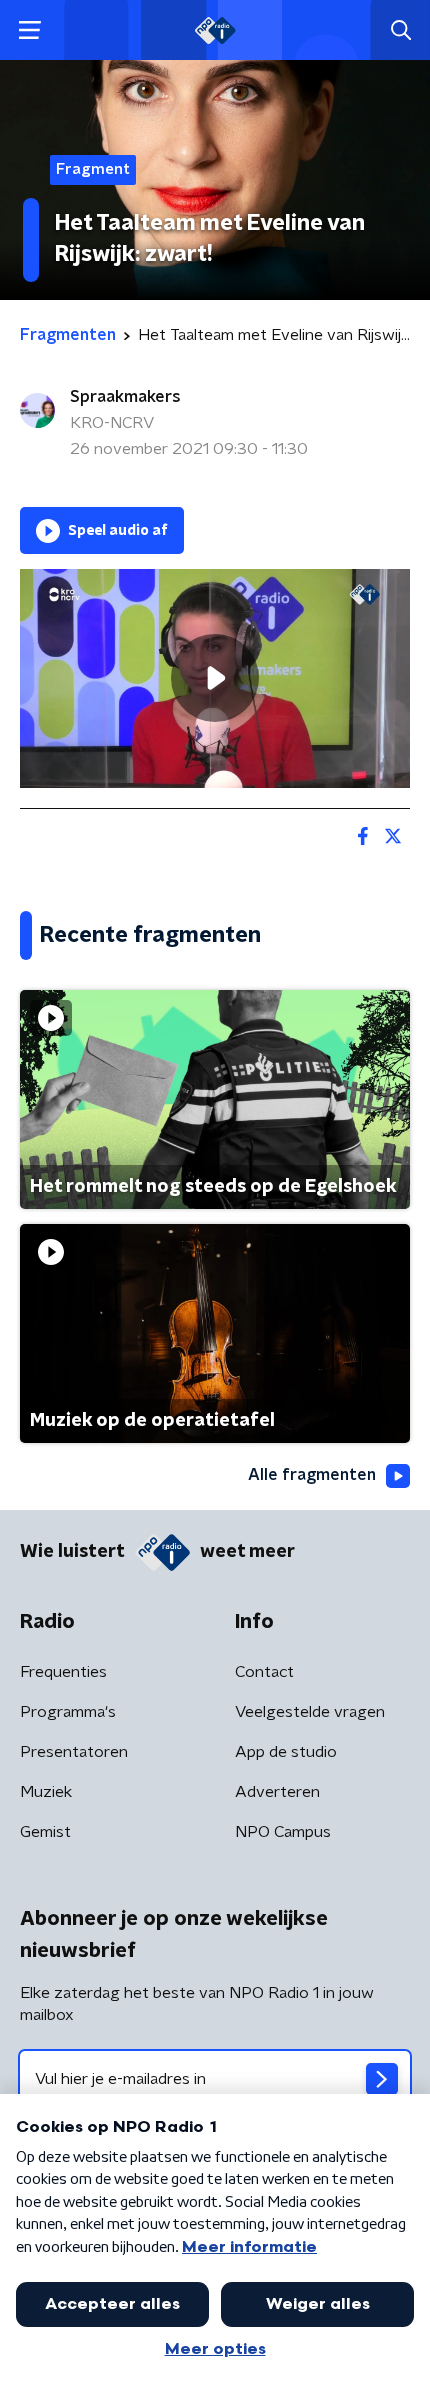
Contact (264, 1672)
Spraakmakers (125, 397)
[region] (215, 678)
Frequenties (63, 1672)
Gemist (45, 1832)
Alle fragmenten (312, 1475)
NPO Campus (283, 1832)
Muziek (46, 1792)
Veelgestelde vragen (310, 1712)
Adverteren (277, 1792)
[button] (29, 30)
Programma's (68, 1712)
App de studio (286, 1752)
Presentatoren (74, 1752)
